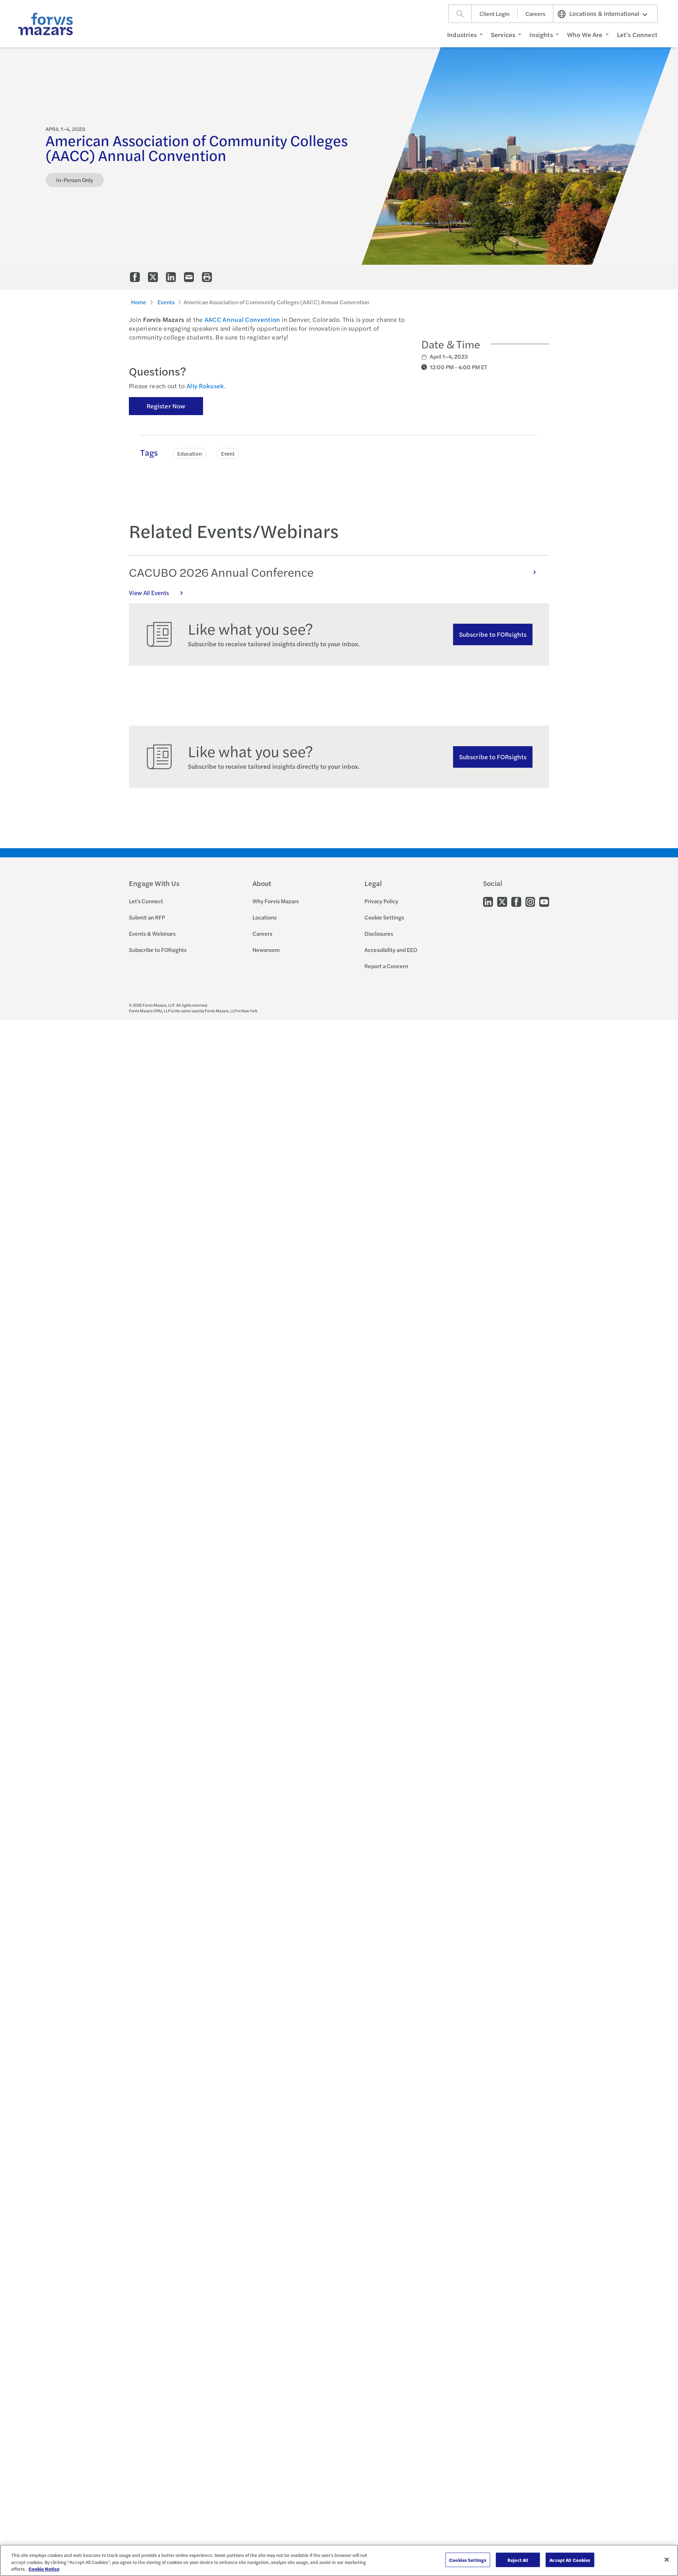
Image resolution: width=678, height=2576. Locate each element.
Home (139, 302)
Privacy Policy (381, 901)
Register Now (166, 406)
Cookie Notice (44, 2569)
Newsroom (266, 950)
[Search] (460, 14)
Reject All (518, 2560)
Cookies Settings (468, 2560)
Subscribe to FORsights (493, 634)
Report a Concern (386, 966)
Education (190, 453)
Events (166, 302)
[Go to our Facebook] (516, 901)
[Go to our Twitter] (502, 901)
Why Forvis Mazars (276, 901)
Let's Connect (146, 901)
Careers (535, 14)
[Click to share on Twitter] (153, 277)
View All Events (149, 593)
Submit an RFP (147, 917)
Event (228, 453)
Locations (264, 917)
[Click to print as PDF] (207, 277)
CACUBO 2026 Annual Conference (221, 572)
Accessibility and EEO (391, 950)
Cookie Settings (384, 917)
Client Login (495, 14)
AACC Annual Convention (242, 319)
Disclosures (379, 933)
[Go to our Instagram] (530, 901)
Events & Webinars (152, 933)
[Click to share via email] (189, 277)
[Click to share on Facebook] (135, 277)
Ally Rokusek (205, 386)
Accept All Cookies (570, 2560)
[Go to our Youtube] (544, 901)
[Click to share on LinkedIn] (171, 277)
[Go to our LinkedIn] (488, 901)
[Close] (667, 2559)
